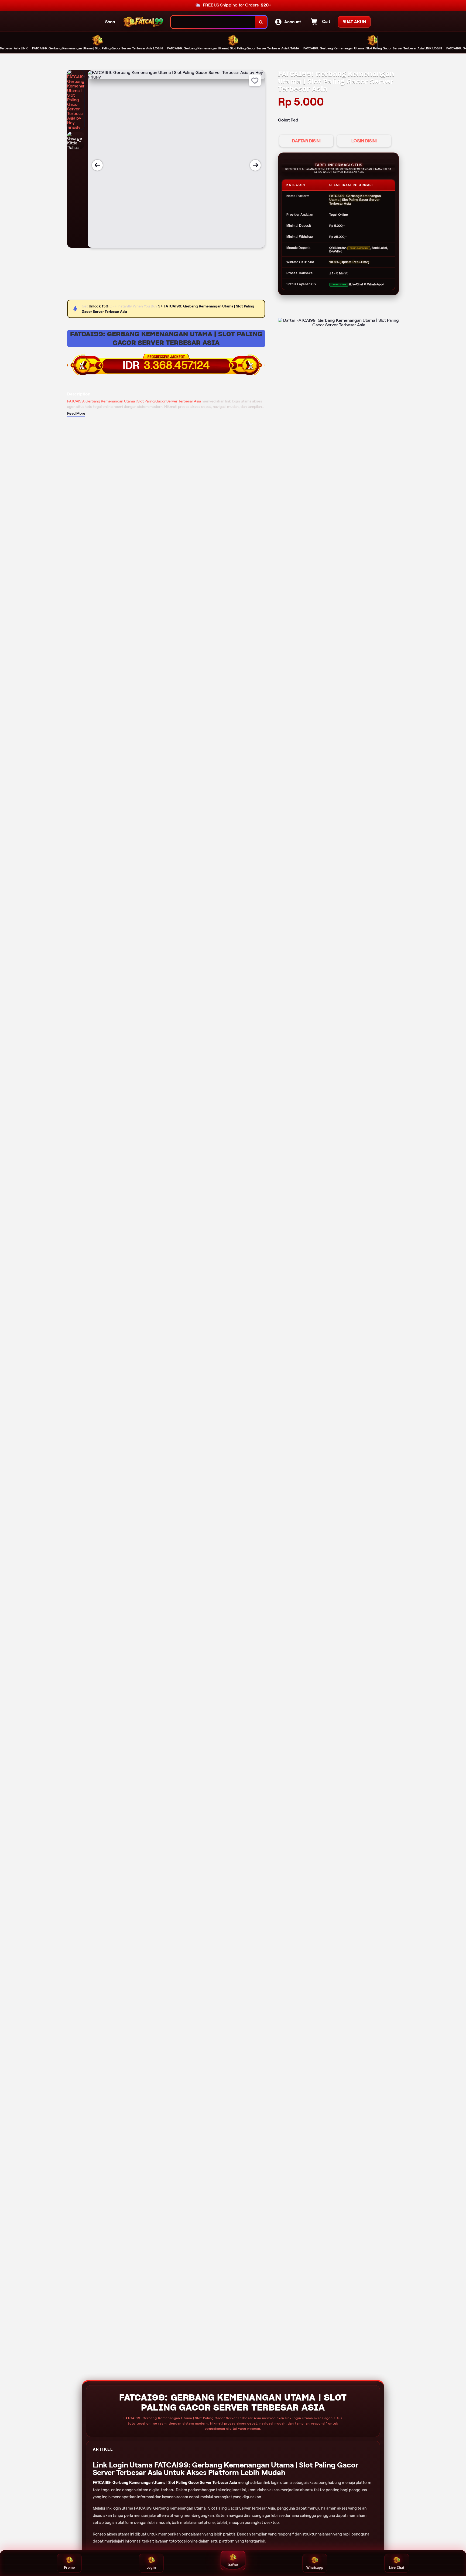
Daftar (233, 2565)
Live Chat (397, 2567)
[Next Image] (255, 165)
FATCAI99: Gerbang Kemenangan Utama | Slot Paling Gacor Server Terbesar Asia (166, 338)
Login (151, 2567)
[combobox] (213, 22)
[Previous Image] (97, 165)
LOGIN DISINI (364, 141)
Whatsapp (315, 2567)
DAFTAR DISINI (306, 141)
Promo (69, 2567)
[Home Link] (143, 22)
